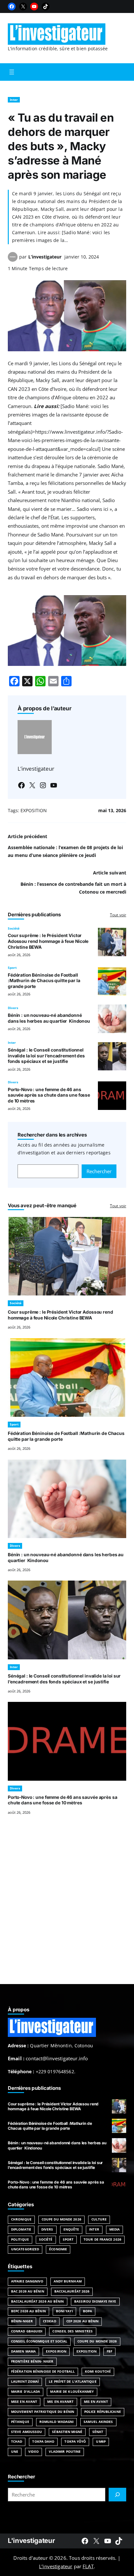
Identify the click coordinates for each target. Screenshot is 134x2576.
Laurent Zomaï (25, 2382)
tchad (17, 2442)
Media (114, 2229)
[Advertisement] (67, 1908)
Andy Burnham (68, 2281)
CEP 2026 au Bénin (83, 2321)
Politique (20, 2239)
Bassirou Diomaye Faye (95, 2301)
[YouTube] (34, 6)
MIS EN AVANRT (60, 2402)
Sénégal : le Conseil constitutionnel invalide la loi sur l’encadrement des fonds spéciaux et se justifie (46, 1056)
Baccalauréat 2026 (72, 2291)
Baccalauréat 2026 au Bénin (38, 2301)
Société (14, 928)
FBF (109, 2351)
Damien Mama (23, 2351)
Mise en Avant (24, 2402)
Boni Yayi (64, 2311)
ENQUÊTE (71, 2229)
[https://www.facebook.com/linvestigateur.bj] (85, 2541)
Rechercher (99, 1171)
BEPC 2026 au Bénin (28, 2311)
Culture (99, 2219)
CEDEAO (50, 2321)
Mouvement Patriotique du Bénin (43, 2412)
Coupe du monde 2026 (97, 2341)
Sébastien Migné (67, 2432)
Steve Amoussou (27, 2432)
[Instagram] (43, 785)
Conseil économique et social (39, 2341)
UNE (15, 2452)
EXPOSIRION (56, 2351)
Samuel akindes (98, 2422)
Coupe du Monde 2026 (61, 2219)
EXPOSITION (34, 810)
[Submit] (117, 2495)
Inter (14, 100)
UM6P (101, 2442)
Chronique (21, 2219)
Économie (58, 2249)
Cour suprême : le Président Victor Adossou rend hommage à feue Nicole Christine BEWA (48, 941)
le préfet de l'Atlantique (73, 2382)
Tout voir (118, 915)
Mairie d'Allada (26, 2392)
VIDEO (33, 2452)
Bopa (87, 2311)
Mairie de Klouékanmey (72, 2392)
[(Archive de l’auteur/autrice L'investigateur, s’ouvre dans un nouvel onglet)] (13, 260)
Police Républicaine (103, 2412)
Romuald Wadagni (56, 2422)
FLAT (88, 2566)
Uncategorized (25, 2249)
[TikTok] (46, 6)
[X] (23, 6)
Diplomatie (21, 2229)
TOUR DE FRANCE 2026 (102, 2239)
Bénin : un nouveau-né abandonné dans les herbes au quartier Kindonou (49, 1018)
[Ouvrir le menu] (12, 72)
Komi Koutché (98, 2371)
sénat (98, 2432)
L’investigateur (45, 257)
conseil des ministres (73, 2331)
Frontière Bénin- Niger (32, 2361)
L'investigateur (31, 2540)
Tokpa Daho (43, 2442)
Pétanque (20, 2422)
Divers (13, 1008)
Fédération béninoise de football (43, 2371)
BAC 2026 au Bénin (28, 2291)
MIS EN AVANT (96, 2402)
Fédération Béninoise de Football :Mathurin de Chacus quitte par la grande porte (44, 981)
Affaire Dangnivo (27, 2281)
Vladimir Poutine (65, 2452)
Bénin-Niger (22, 2321)
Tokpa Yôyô (75, 2442)
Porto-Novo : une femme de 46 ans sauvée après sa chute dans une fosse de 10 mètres (49, 1095)
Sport (12, 968)
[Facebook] (12, 6)
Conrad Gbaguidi (27, 2331)
